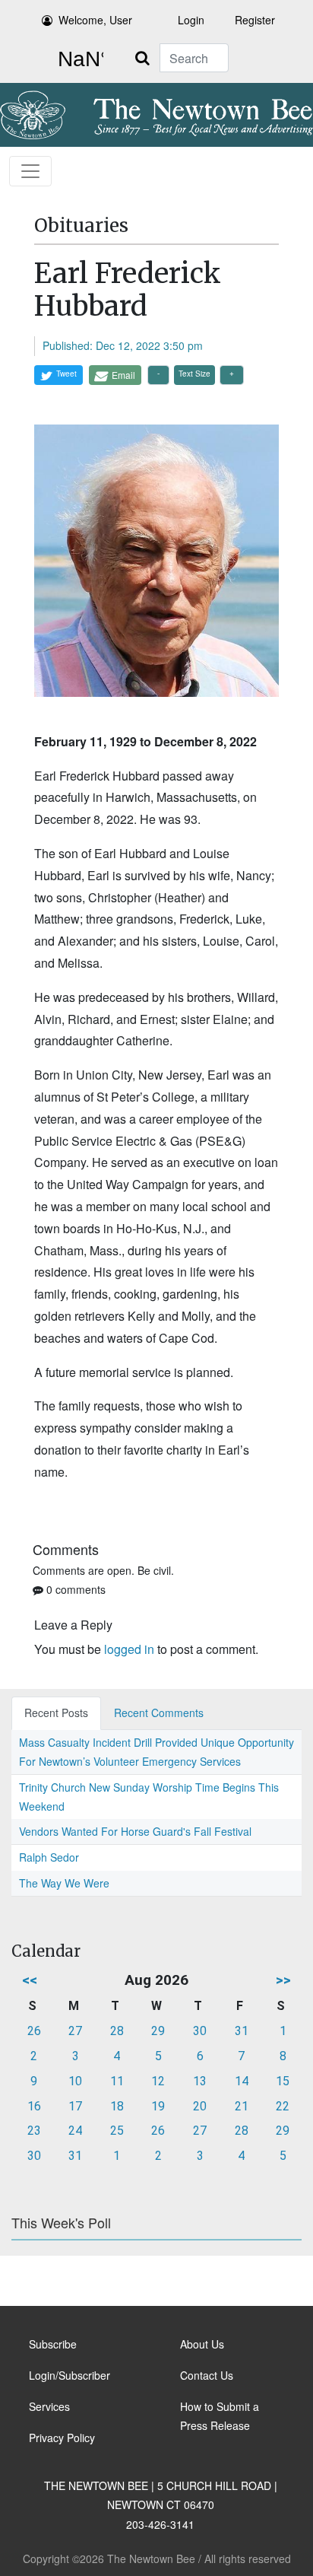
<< (30, 1980)
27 (75, 2031)
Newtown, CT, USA (77, 59)
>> (283, 1980)
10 (75, 2081)
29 (158, 2031)
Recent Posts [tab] (56, 1713)
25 (117, 2131)
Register (255, 20)
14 (242, 2081)
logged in (129, 1649)
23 (34, 2131)
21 (242, 2106)
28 (117, 2031)
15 (283, 2081)
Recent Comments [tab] (159, 1713)
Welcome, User (95, 20)
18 (117, 2106)
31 (242, 2031)
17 (75, 2106)
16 (34, 2106)
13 (200, 2081)
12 (158, 2081)
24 (75, 2131)
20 (200, 2106)
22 (283, 2106)
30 (200, 2031)
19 (158, 2106)
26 (34, 2031)
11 (117, 2081)
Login (191, 20)
